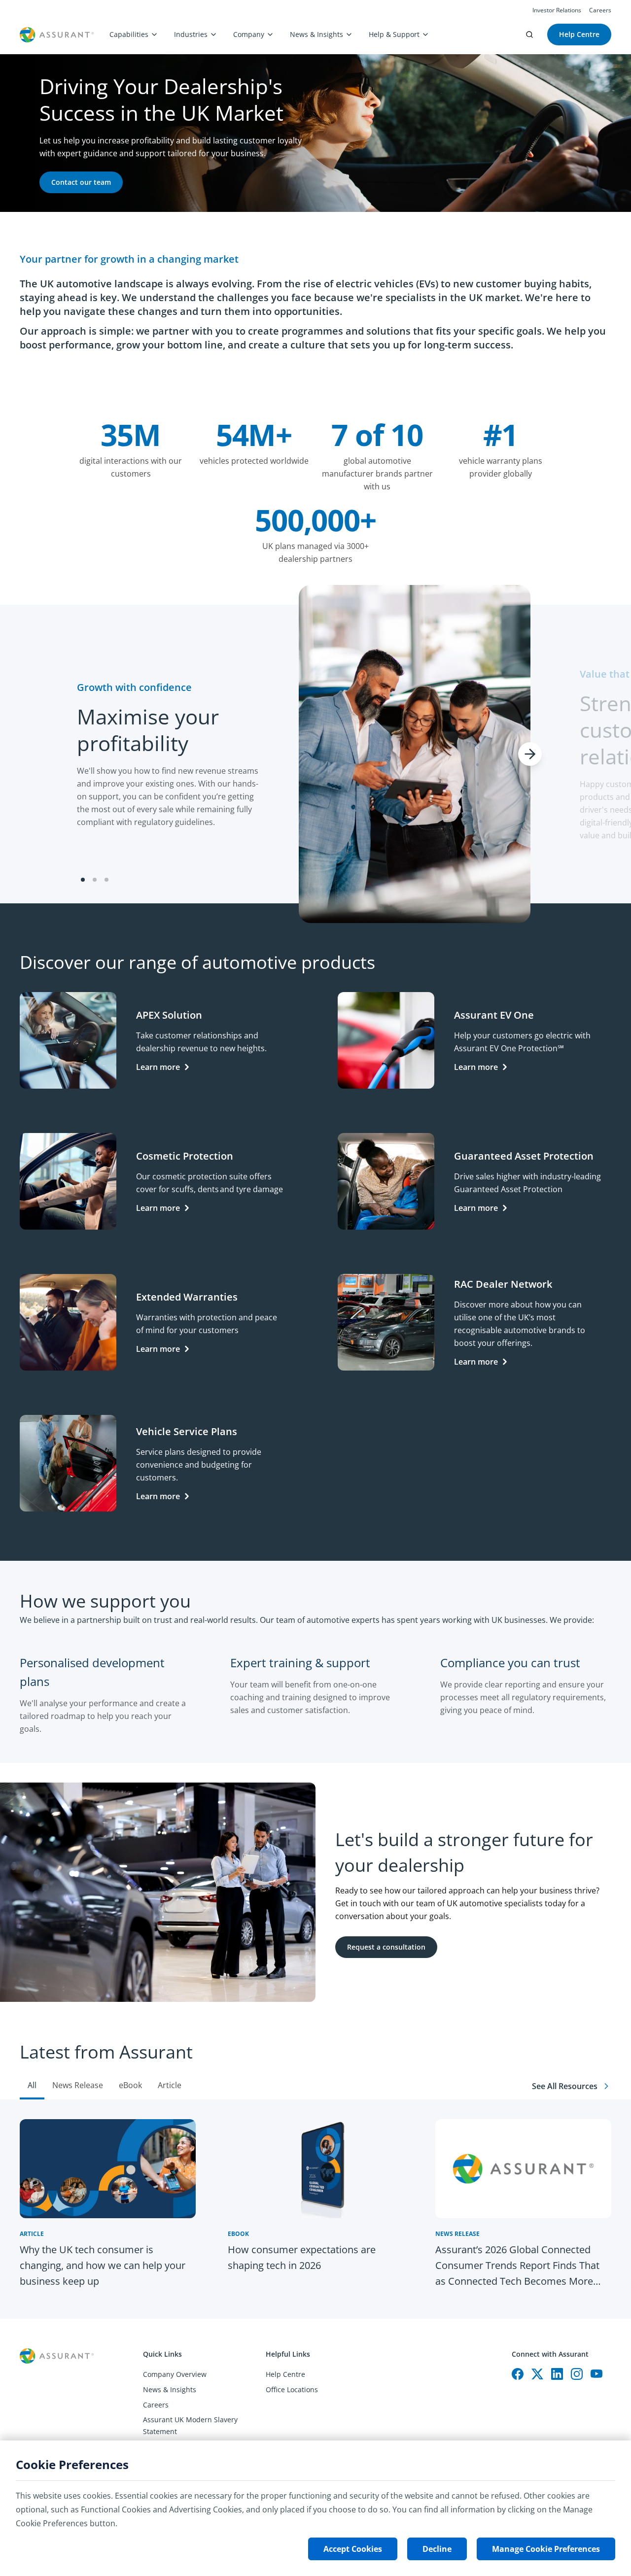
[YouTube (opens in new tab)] (596, 2374)
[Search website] (529, 34)
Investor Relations (557, 10)
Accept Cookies (353, 2549)
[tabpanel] (315, 2209)
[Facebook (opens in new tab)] (518, 2374)
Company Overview (175, 2374)
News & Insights (316, 34)
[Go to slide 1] (83, 880)
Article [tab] (170, 2085)
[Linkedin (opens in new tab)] (557, 2374)
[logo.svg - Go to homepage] (57, 35)
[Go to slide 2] (95, 880)
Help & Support (394, 34)
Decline (437, 2549)
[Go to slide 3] (106, 880)
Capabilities (129, 34)
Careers (600, 10)
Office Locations (292, 2389)
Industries (191, 34)
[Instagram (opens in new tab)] (577, 2374)
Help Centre (285, 2374)
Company (249, 34)
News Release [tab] (78, 2085)
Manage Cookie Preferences (546, 2549)
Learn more (158, 1067)
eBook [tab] (130, 2085)
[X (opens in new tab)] (537, 2374)
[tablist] (315, 2061)
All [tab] (32, 2085)
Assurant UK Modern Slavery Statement (190, 2425)
